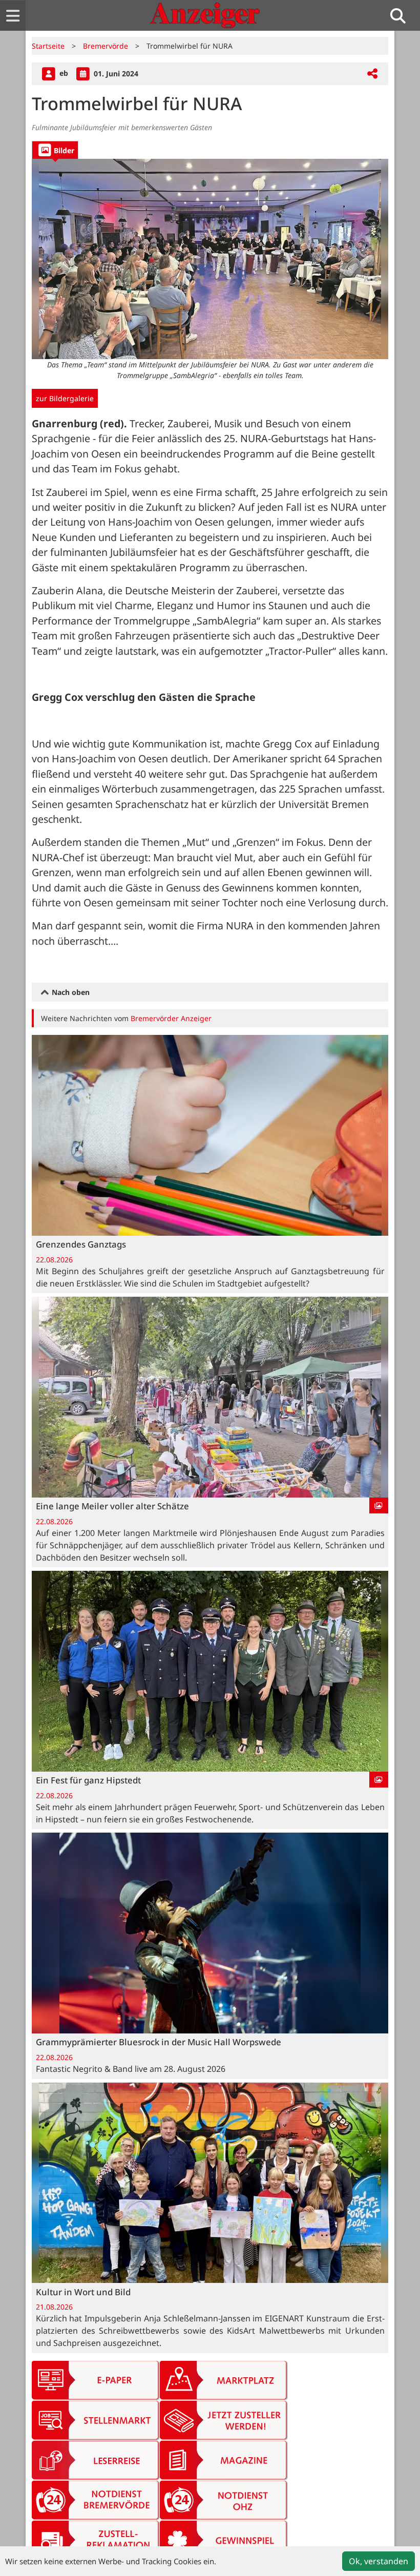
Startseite (48, 46)
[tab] (55, 150)
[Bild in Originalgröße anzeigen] (210, 259)
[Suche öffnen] (402, 16)
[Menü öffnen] (13, 16)
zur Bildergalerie (65, 398)
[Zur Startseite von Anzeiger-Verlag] (205, 15)
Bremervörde (106, 46)
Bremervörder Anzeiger (171, 1018)
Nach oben (70, 992)
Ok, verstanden (379, 2561)
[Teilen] (372, 74)
